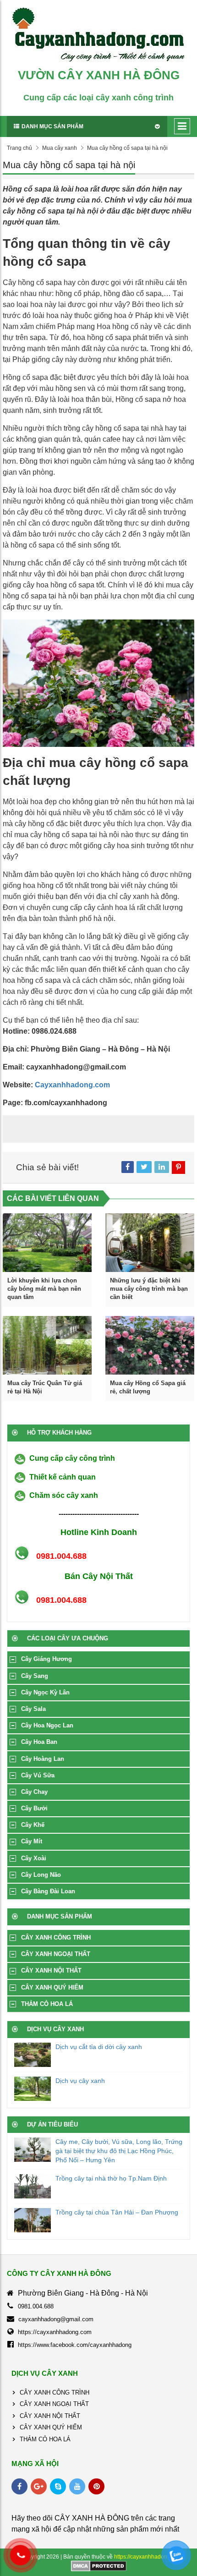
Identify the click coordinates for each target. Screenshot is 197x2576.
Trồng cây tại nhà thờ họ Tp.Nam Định (111, 2178)
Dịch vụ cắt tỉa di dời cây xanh (99, 2047)
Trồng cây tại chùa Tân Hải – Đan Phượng (117, 2212)
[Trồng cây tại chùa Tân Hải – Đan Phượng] (33, 2220)
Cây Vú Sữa (38, 1775)
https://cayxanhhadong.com (55, 2332)
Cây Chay (34, 1792)
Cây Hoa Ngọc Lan (47, 1725)
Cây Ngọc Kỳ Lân (45, 1692)
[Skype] (58, 2486)
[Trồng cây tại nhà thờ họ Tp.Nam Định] (33, 2186)
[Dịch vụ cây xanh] (33, 2089)
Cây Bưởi (34, 1808)
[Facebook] (19, 2486)
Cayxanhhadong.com (72, 1085)
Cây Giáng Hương (47, 1659)
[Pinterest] (96, 2486)
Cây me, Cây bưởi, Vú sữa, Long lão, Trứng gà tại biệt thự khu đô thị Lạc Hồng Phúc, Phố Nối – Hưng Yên (119, 2151)
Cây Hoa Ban (39, 1742)
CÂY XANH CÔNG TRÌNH (56, 1937)
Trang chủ (19, 148)
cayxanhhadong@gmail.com (56, 2319)
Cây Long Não (41, 1875)
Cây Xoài (34, 1858)
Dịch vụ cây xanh (80, 2081)
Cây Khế (33, 1825)
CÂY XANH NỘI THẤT (51, 1970)
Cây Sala (33, 1709)
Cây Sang (35, 1676)
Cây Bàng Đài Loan (48, 1891)
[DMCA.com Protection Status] (99, 2565)
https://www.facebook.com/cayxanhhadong (75, 2345)
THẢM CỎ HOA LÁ (47, 2004)
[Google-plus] (39, 2486)
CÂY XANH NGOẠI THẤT (56, 1954)
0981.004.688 (36, 2306)
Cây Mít (32, 1841)
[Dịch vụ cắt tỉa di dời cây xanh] (33, 2055)
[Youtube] (77, 2486)
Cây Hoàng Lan (43, 1759)
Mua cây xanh (60, 148)
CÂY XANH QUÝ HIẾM (52, 1987)
